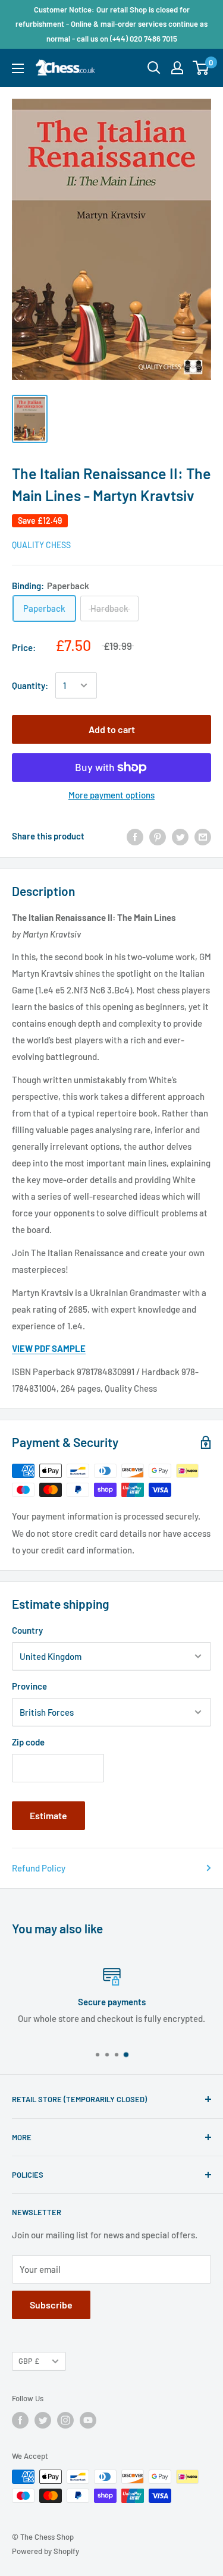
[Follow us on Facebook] (20, 2420)
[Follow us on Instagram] (65, 2420)
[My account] (177, 68)
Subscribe (51, 2305)
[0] (201, 68)
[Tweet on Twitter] (180, 836)
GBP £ (29, 2361)
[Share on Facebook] (135, 836)
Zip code (28, 1742)
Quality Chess (41, 545)
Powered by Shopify (45, 2551)
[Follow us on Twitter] (43, 2420)
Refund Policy (39, 1868)
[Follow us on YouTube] (88, 2420)
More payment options (111, 795)
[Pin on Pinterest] (158, 836)
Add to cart (112, 729)
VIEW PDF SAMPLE (49, 1348)
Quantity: (30, 685)
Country (27, 1630)
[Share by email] (203, 836)
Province (29, 1686)
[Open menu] (18, 68)
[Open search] (154, 68)
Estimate (48, 1815)
